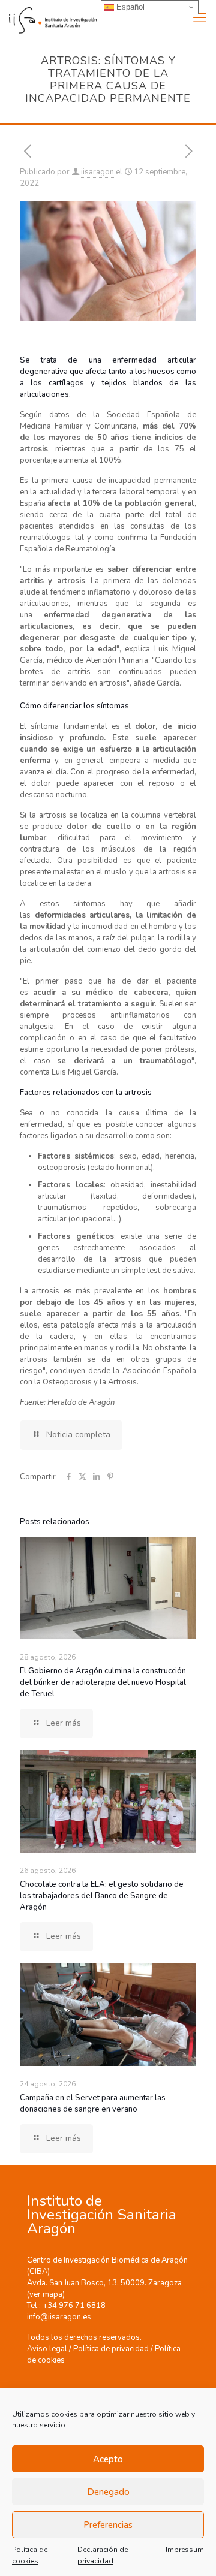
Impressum (185, 2550)
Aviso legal (47, 2349)
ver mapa (46, 2294)
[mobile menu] (200, 18)
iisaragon (97, 172)
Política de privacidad (111, 2349)
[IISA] (48, 18)
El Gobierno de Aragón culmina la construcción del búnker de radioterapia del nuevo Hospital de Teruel (103, 1682)
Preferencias (108, 2525)
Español (129, 7)
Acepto (108, 2459)
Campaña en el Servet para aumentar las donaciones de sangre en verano (93, 2103)
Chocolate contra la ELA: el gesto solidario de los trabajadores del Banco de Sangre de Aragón (102, 1896)
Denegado (108, 2492)
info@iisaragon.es (59, 2317)
